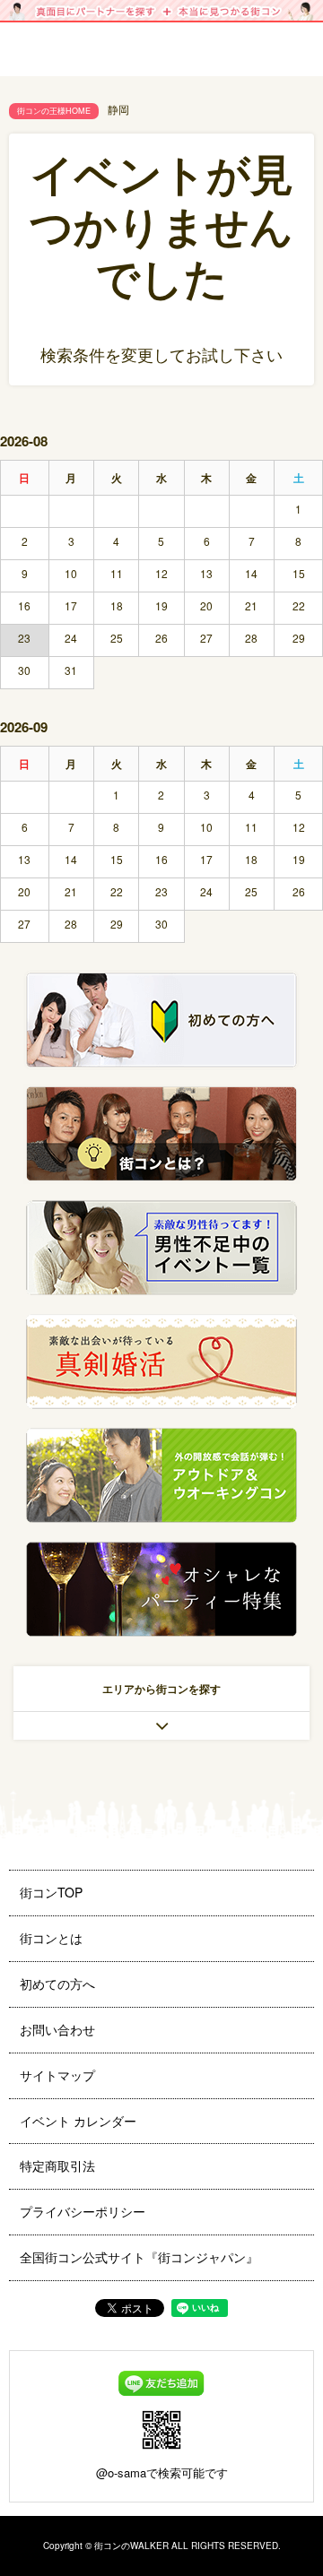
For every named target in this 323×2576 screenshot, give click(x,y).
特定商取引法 (57, 2165)
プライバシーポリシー (83, 2211)
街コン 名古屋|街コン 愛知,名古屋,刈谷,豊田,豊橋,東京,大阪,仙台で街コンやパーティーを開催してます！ (161, 63)
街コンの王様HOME (54, 111)
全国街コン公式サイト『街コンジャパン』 (139, 2257)
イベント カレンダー (78, 2121)
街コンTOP (51, 1892)
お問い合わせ (57, 2029)
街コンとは (51, 1938)
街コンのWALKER (131, 2546)
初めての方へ (57, 1984)
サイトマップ (57, 2075)
